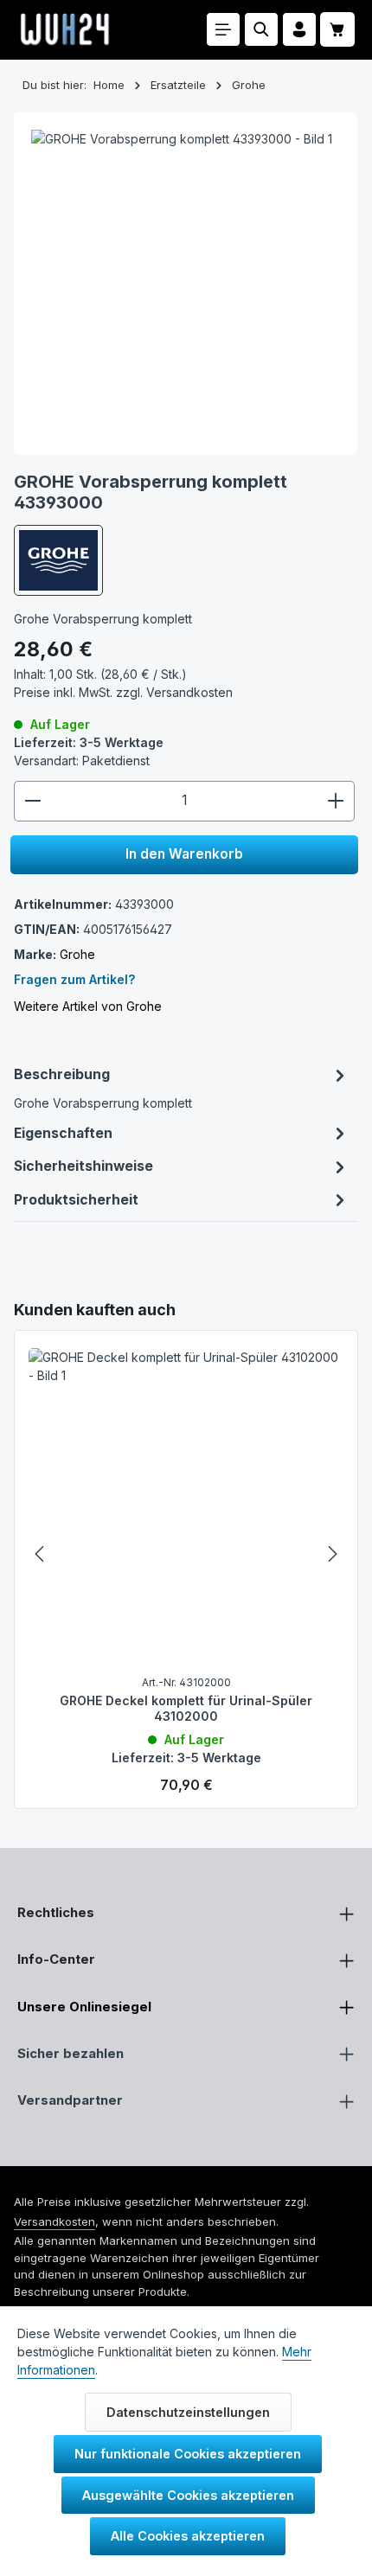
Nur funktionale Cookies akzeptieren (188, 2454)
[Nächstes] (331, 1554)
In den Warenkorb (184, 854)
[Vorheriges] (41, 1554)
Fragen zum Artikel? (74, 979)
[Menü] (223, 29)
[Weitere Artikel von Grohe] (58, 560)
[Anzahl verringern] (32, 801)
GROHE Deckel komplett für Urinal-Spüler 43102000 (186, 1708)
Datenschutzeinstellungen (188, 2412)
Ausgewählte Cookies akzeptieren (188, 2495)
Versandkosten (55, 2221)
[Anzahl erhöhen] (336, 801)
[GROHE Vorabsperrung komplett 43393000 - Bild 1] (186, 284)
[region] (186, 1554)
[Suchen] (261, 29)
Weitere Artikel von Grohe (88, 1006)
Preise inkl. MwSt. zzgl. (123, 692)
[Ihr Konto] (299, 29)
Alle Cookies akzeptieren (188, 2536)
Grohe (77, 954)
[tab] (181, 1088)
